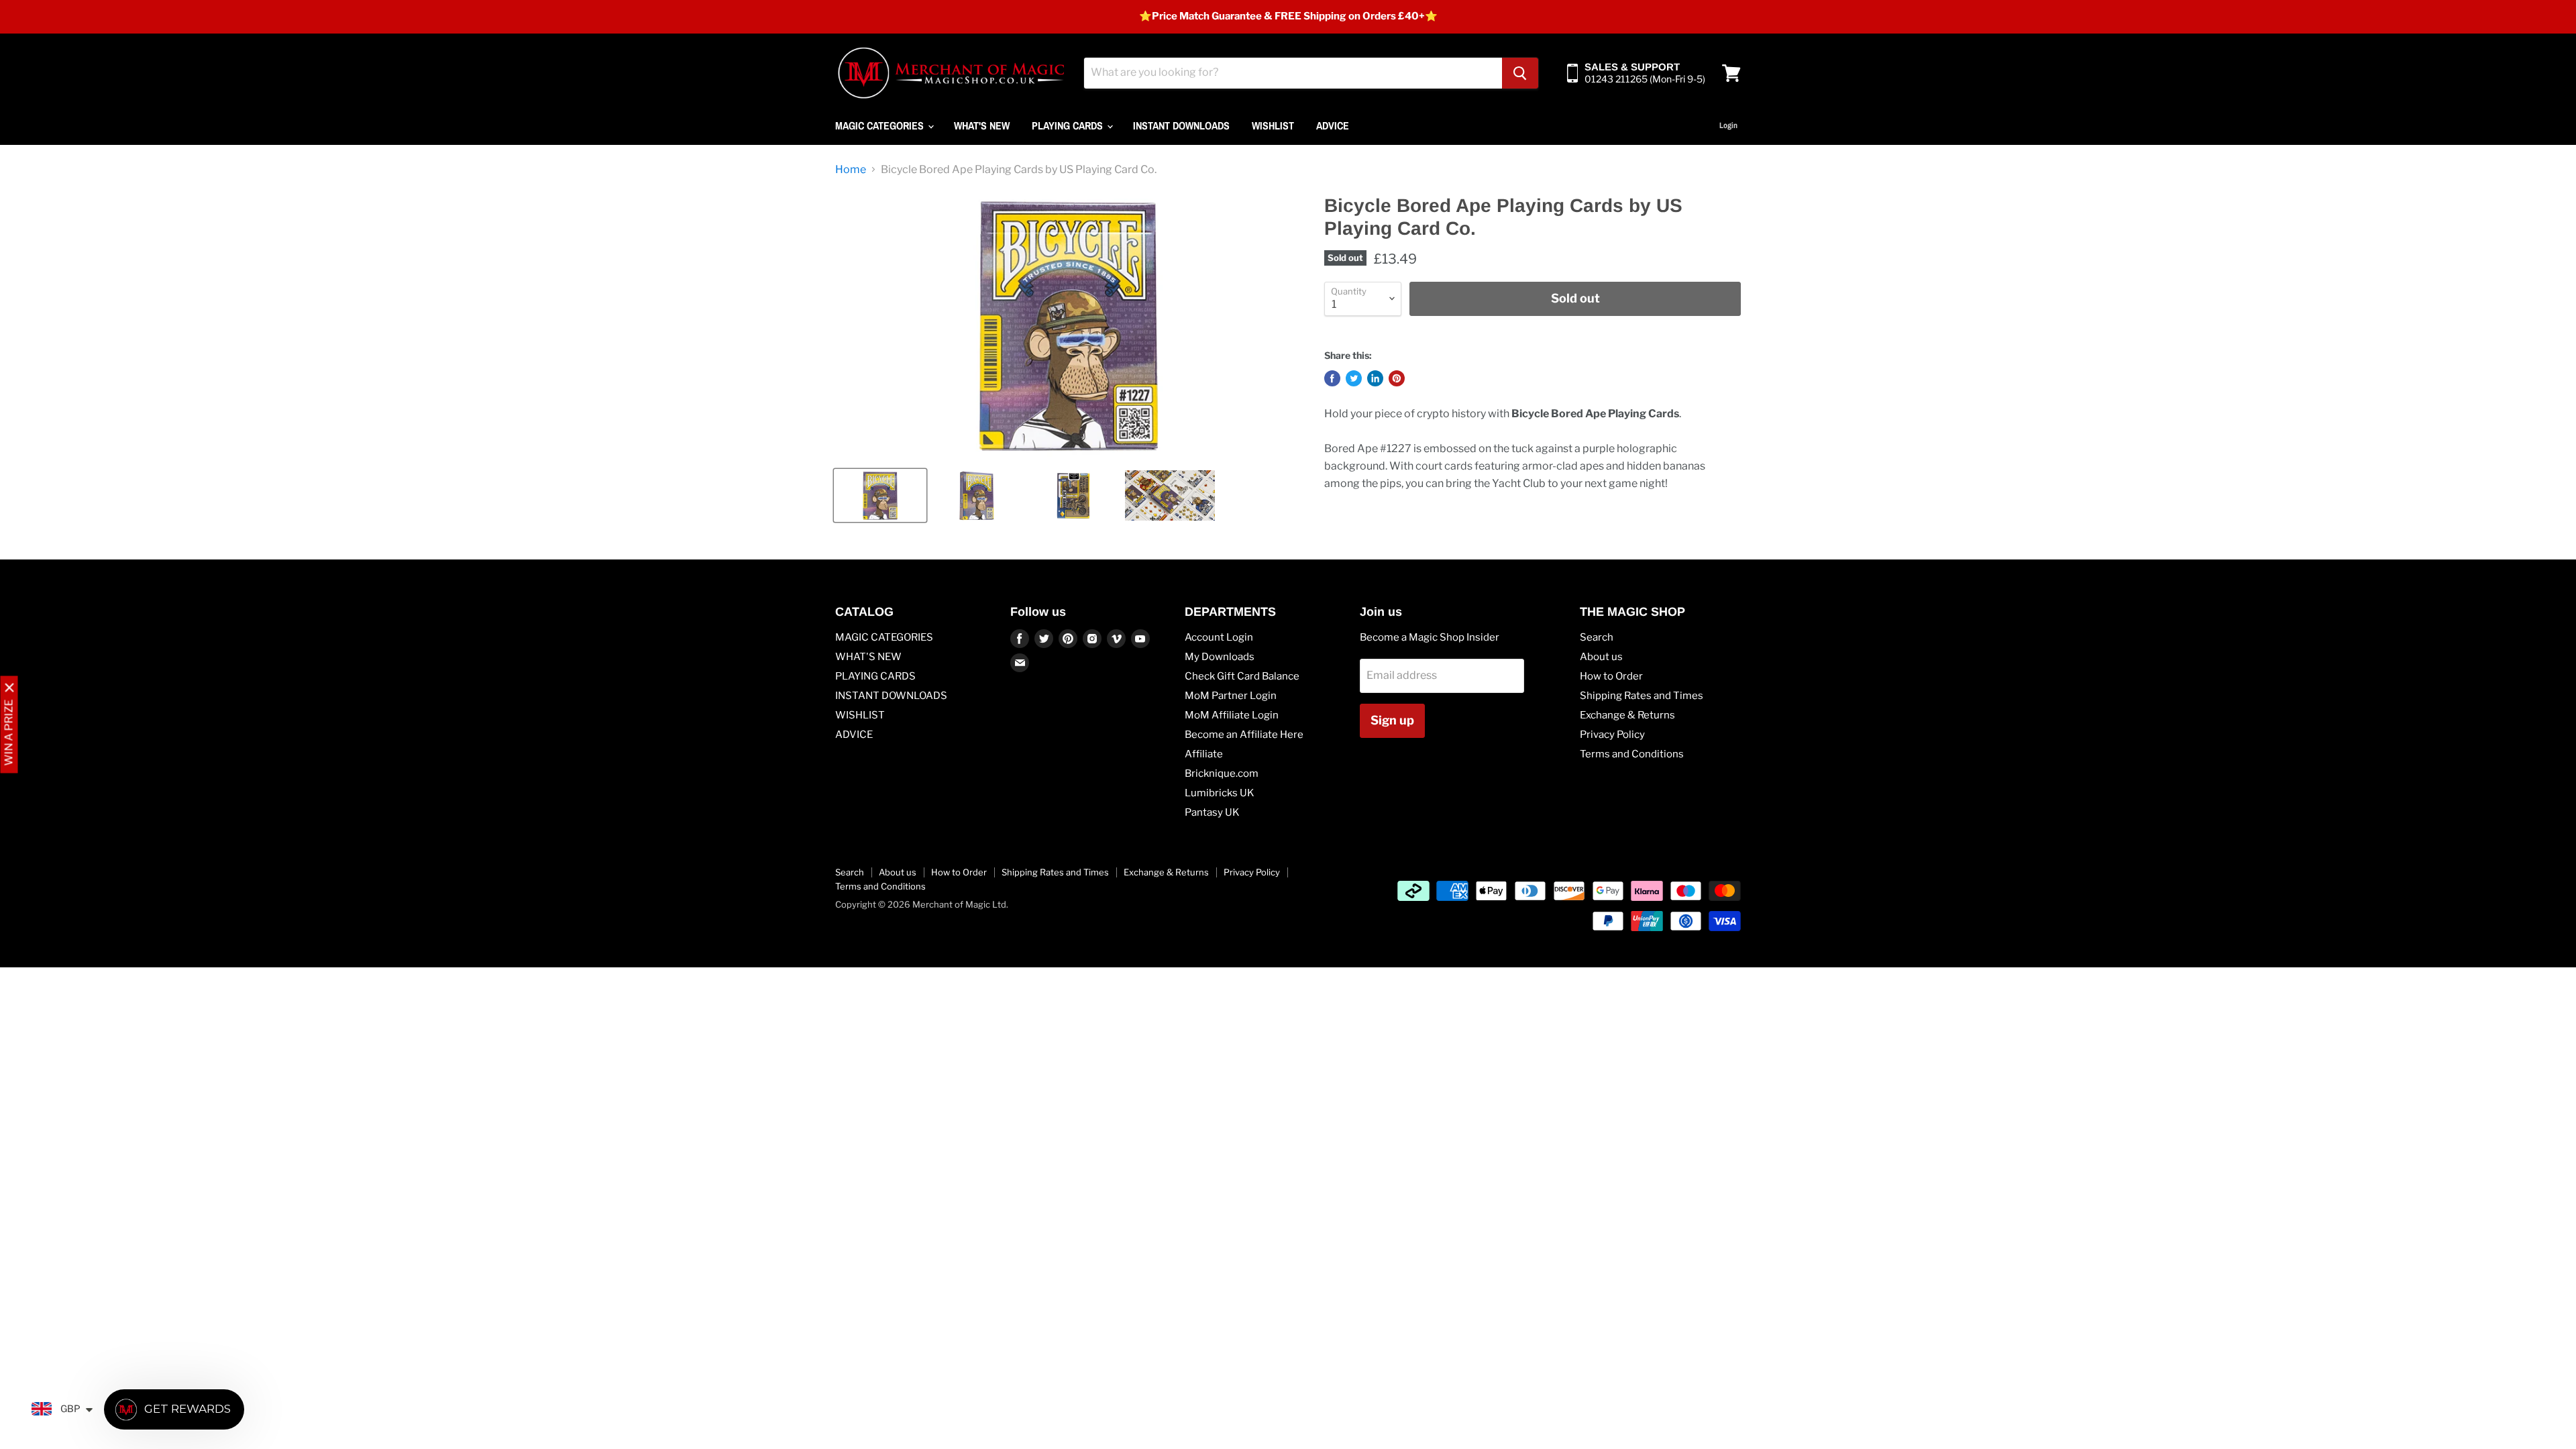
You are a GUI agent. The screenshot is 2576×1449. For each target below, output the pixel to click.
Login (1728, 125)
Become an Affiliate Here (1244, 735)
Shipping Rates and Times (1642, 696)
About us (1601, 657)
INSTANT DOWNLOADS (1181, 125)
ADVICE (1333, 125)
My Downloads (1220, 657)
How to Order (1611, 676)
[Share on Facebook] (1332, 378)
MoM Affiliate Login (1232, 715)
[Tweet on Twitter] (1354, 378)
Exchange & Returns (1627, 715)
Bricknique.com (1222, 773)
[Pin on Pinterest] (1397, 378)
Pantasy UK (1212, 812)
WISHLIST (1273, 125)
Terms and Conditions (1632, 754)
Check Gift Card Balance (1242, 676)
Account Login (1219, 637)
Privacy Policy (1612, 735)
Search (1597, 637)
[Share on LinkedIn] (1375, 378)
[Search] (1520, 73)
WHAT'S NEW (982, 125)
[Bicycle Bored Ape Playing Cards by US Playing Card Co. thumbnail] (880, 495)
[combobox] (1293, 73)
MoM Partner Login (1231, 696)
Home (851, 170)
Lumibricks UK (1220, 793)
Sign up (1392, 720)
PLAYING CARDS (1069, 125)
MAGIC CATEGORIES (881, 125)
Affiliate (1204, 754)
